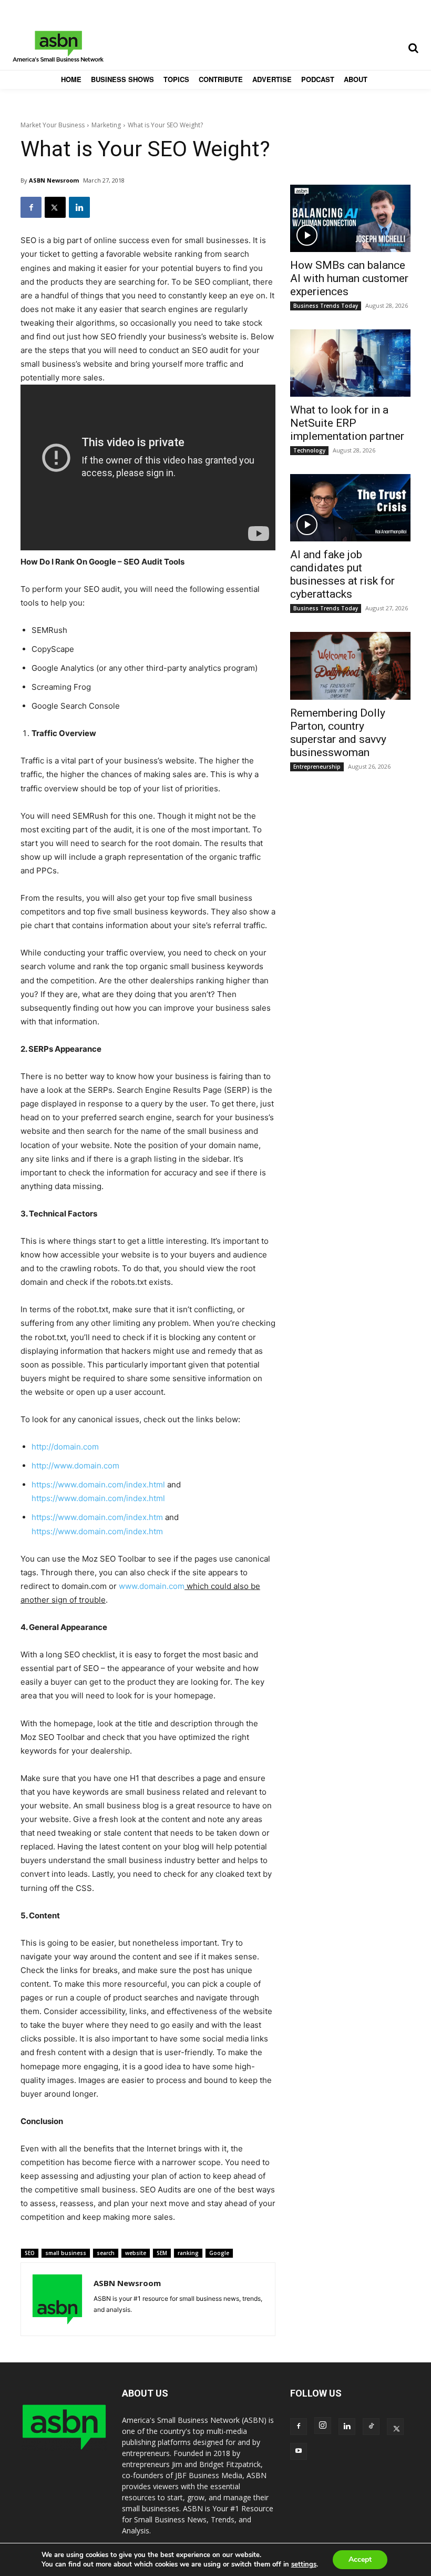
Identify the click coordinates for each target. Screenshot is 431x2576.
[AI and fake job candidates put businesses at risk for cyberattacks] (350, 508)
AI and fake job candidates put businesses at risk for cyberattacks (342, 574)
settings (304, 2564)
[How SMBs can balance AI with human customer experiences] (350, 218)
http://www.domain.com (75, 1466)
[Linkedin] (79, 207)
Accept (360, 2559)
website (136, 2253)
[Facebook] (31, 207)
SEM (162, 2253)
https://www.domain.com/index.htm (97, 1517)
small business (66, 2253)
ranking (188, 2253)
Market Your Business (53, 125)
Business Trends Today (326, 306)
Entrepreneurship (317, 767)
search (106, 2253)
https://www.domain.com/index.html (98, 1485)
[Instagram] (323, 2426)
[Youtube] (299, 2451)
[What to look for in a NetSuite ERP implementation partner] (350, 363)
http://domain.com (65, 1447)
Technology (309, 450)
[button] (413, 48)
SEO (30, 2253)
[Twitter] (55, 207)
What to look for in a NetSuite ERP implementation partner (347, 423)
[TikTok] (371, 2427)
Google (219, 2253)
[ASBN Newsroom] (57, 2299)
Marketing (106, 125)
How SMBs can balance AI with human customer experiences (349, 278)
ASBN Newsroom (54, 180)
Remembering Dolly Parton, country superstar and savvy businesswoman (338, 733)
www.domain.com (152, 1586)
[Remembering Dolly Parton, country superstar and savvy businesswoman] (350, 666)
